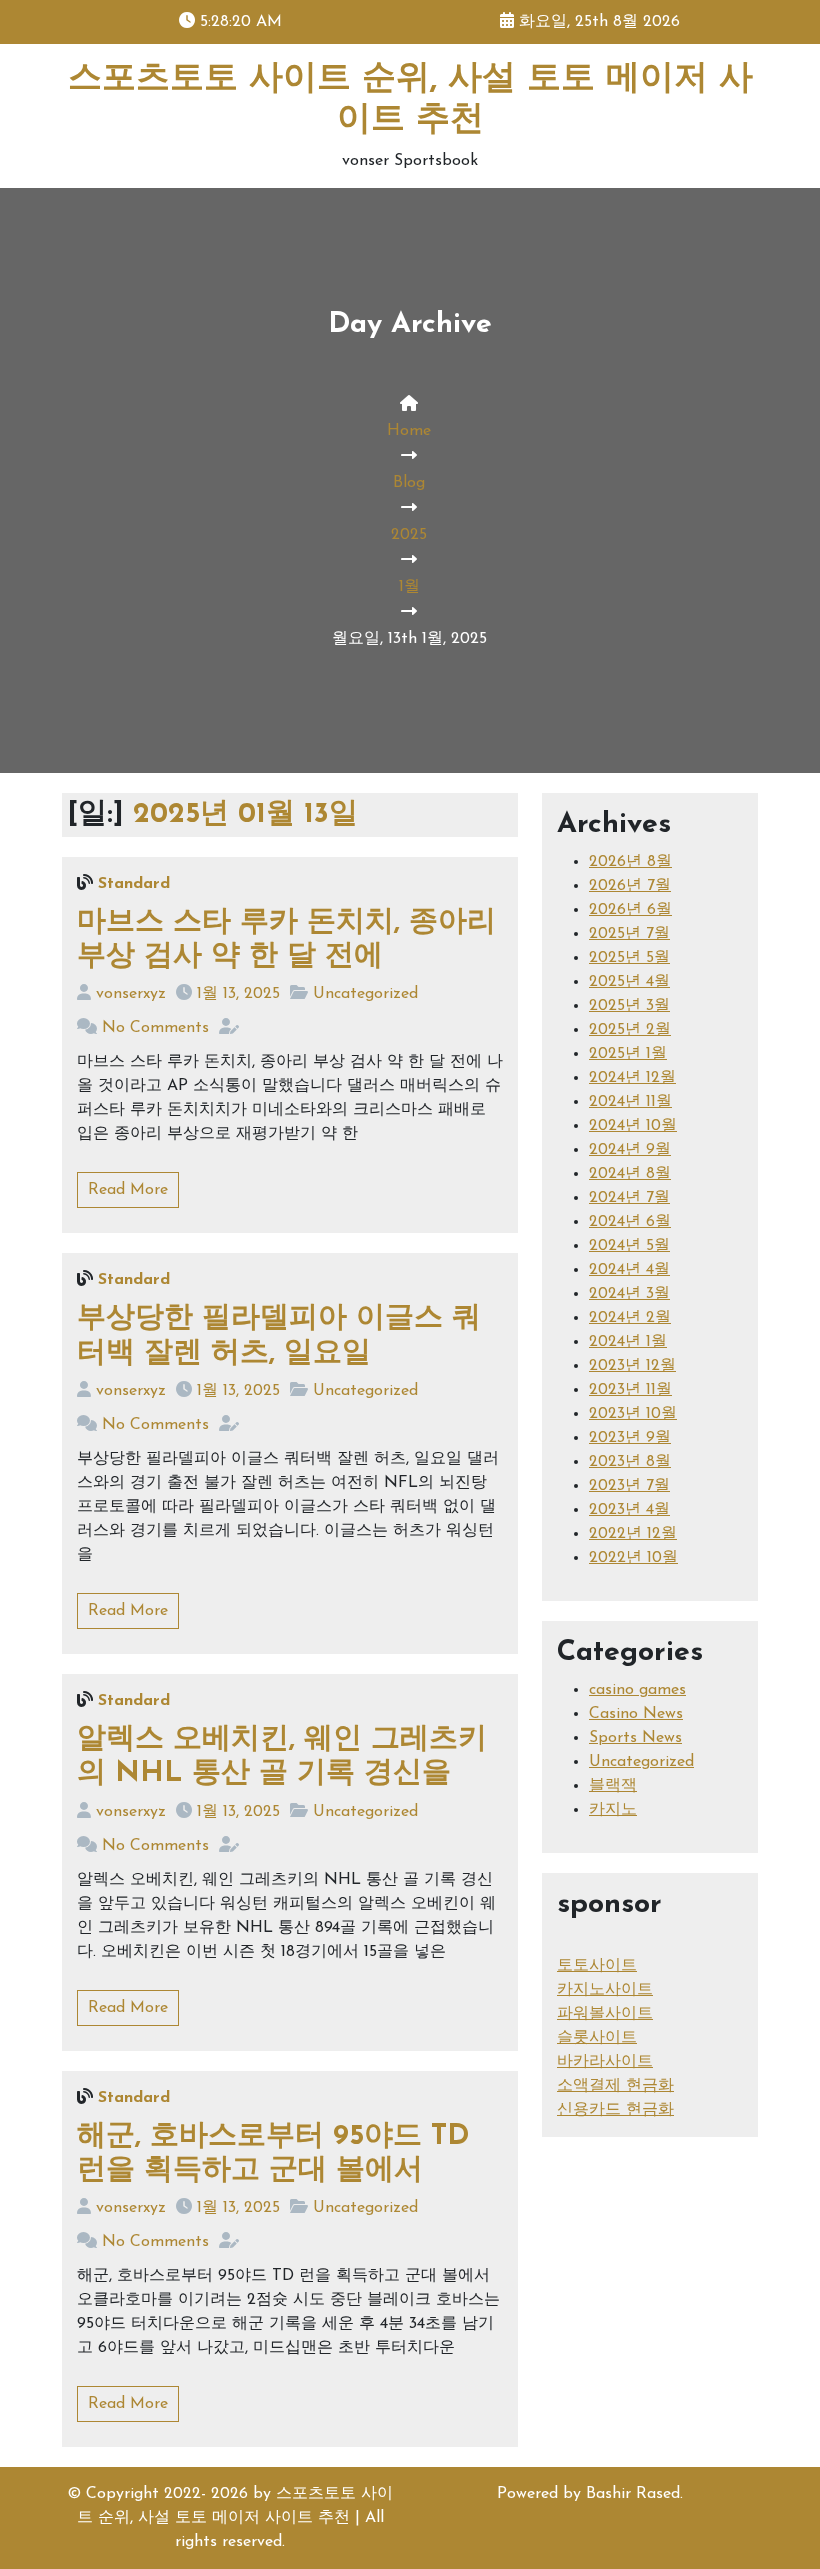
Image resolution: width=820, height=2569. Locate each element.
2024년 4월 (629, 1270)
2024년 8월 (630, 1174)
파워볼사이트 (605, 2014)
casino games (637, 1690)
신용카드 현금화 (615, 2110)
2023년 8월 (630, 1462)
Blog (409, 483)
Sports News (635, 1738)
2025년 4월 (629, 982)
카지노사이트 (605, 1990)
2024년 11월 (630, 1102)
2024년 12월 (632, 1078)
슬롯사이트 (597, 2038)
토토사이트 (597, 1966)
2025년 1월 (628, 1054)
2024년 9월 (630, 1150)
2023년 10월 (633, 1414)
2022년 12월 (633, 1534)
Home (409, 431)
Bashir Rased (633, 2494)
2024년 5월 (629, 1246)
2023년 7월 (629, 1486)
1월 (409, 587)
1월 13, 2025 (238, 994)
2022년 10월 (633, 1558)
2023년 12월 (632, 1366)
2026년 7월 (630, 886)
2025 (409, 535)
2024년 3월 (629, 1294)
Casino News (636, 1714)
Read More (128, 1190)
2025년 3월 (629, 1006)
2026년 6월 (630, 910)
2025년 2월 (630, 1030)
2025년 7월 (629, 934)
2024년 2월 (630, 1318)
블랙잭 (613, 1786)
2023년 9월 (630, 1438)
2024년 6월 (630, 1222)
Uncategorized (365, 994)
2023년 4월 (629, 1510)
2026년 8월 (630, 862)
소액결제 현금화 (615, 2086)
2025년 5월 (629, 958)
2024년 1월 (628, 1342)
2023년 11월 (630, 1390)
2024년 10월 (633, 1126)
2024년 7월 (629, 1198)
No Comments (155, 1028)
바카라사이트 (605, 2062)
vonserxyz (131, 994)
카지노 (613, 1810)
